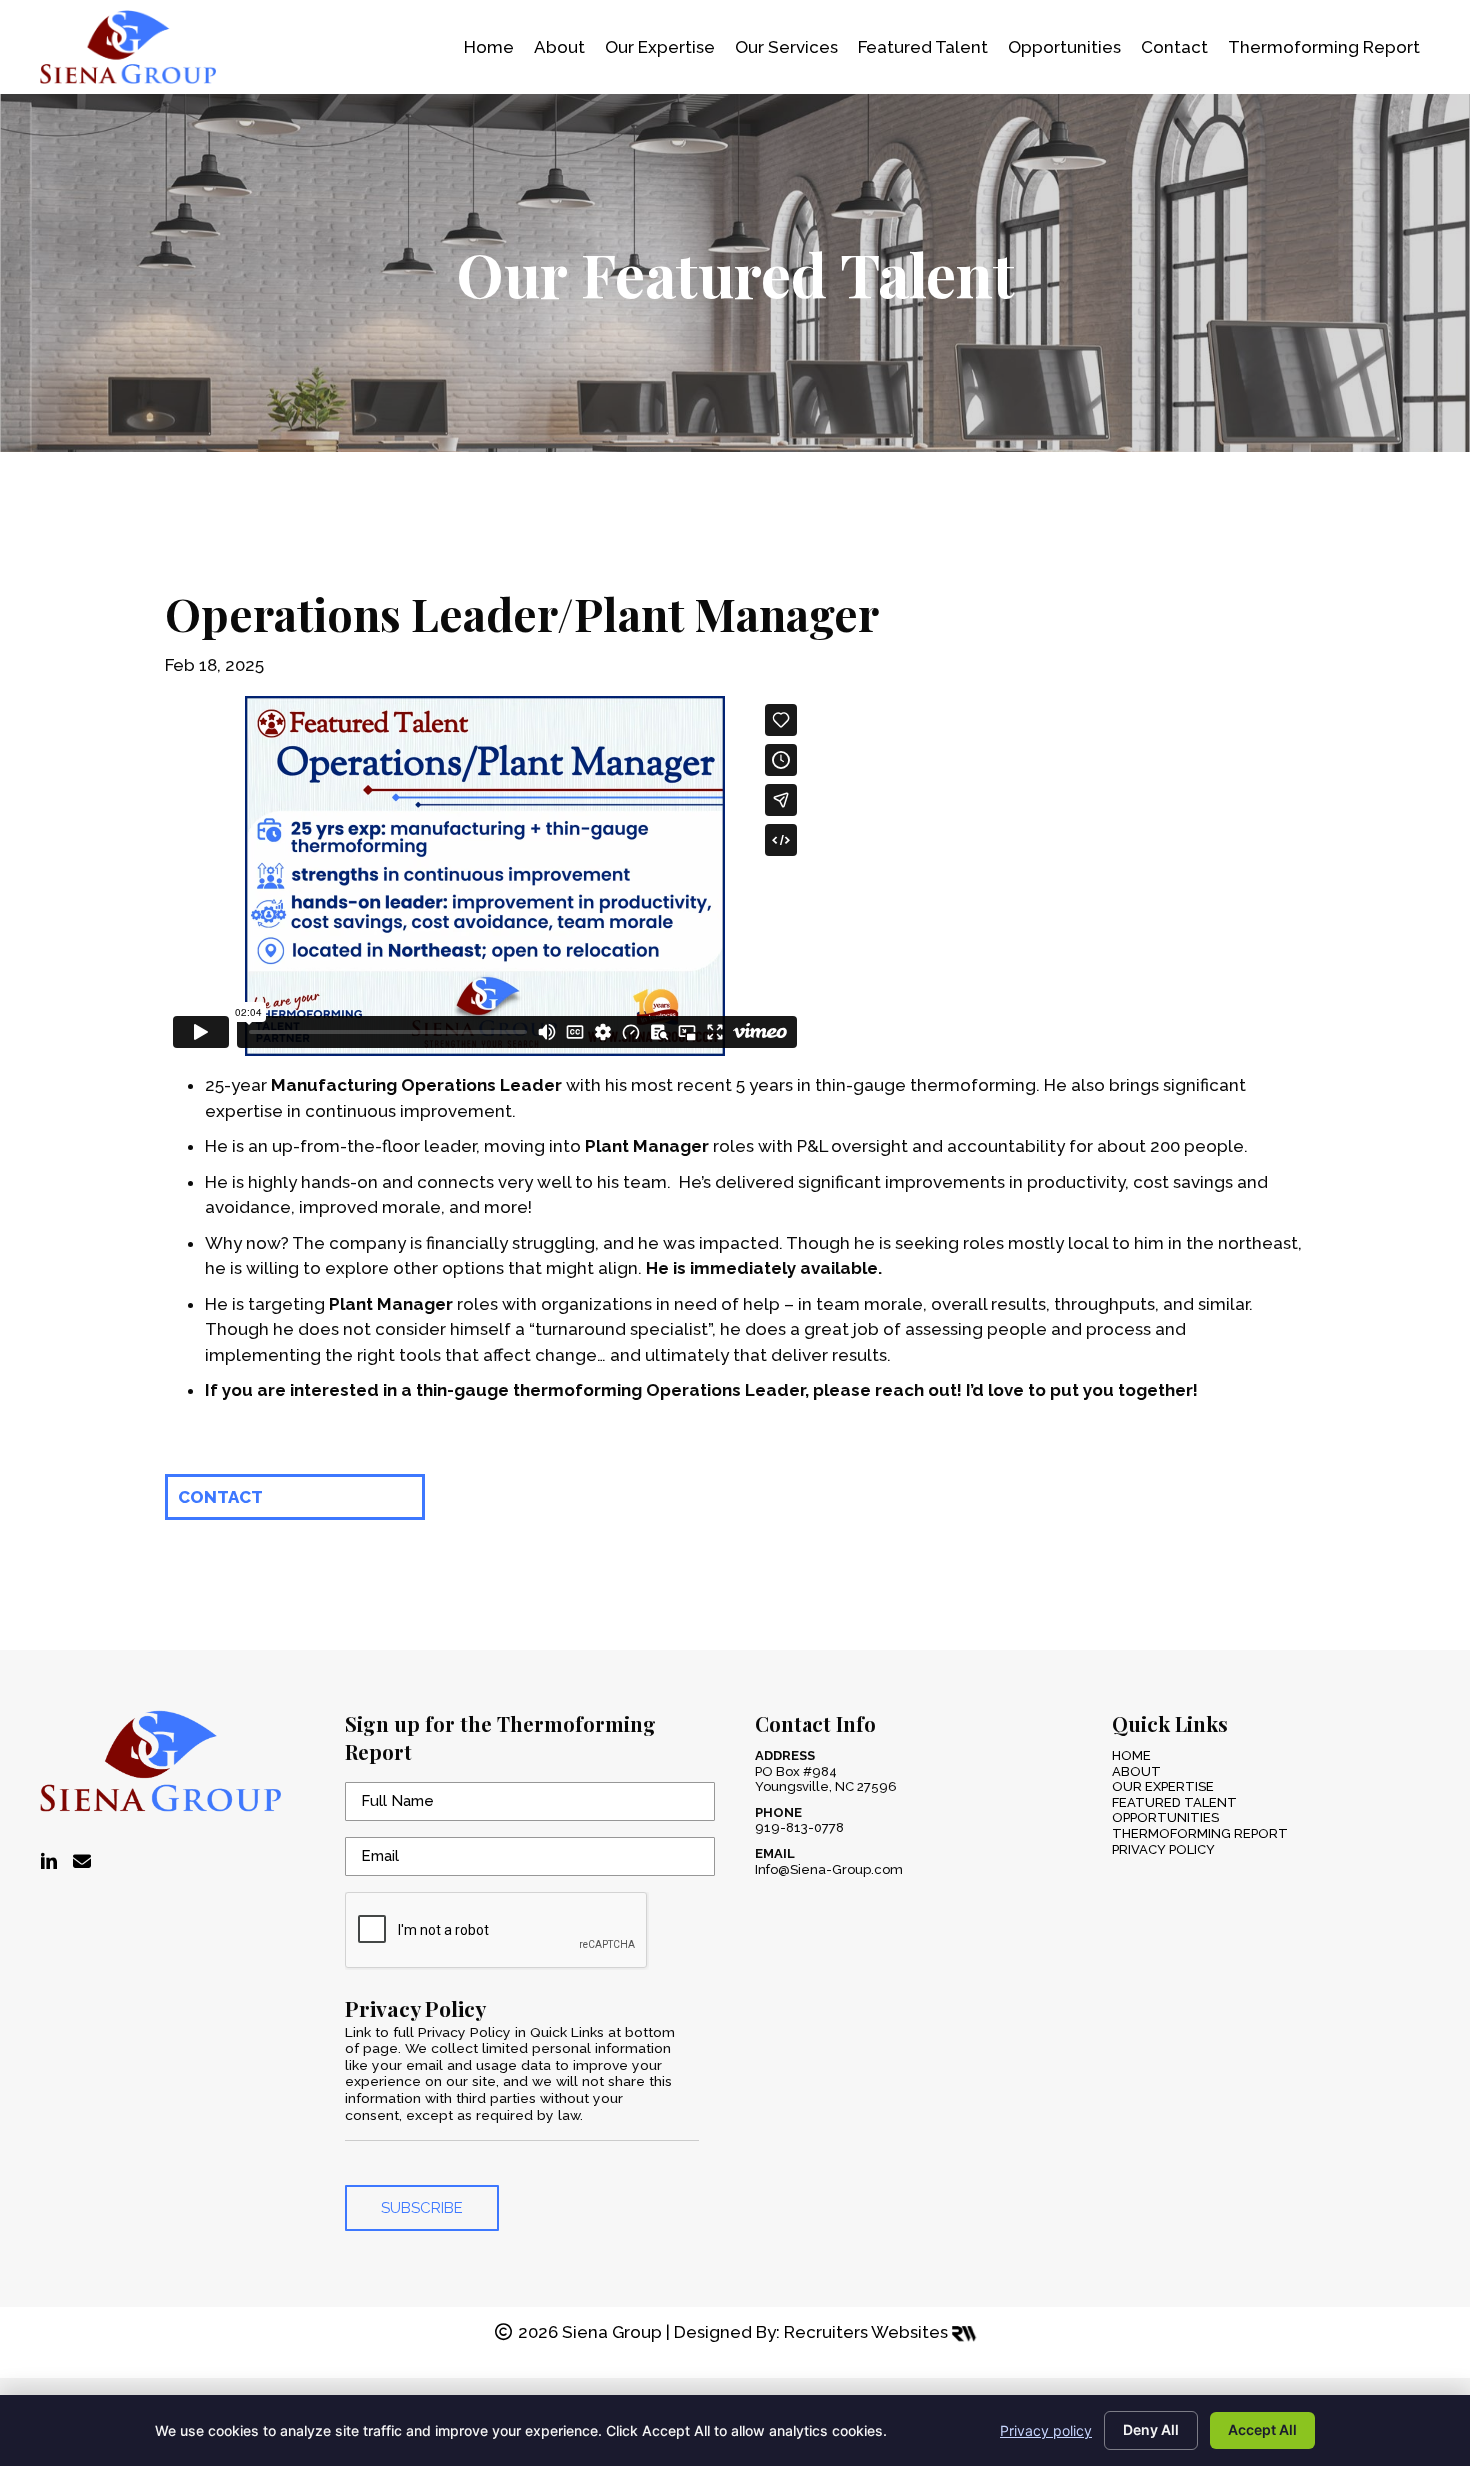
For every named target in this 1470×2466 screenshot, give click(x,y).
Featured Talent (1174, 1802)
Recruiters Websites (868, 2332)
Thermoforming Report (1200, 1833)
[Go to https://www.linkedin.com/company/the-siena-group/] (49, 1862)
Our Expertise (1163, 1786)
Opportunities (1165, 1817)
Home (1131, 1755)
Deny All (1151, 2429)
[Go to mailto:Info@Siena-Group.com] (82, 1862)
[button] (295, 1497)
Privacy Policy (1163, 1849)
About (1136, 1771)
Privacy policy (1046, 2430)
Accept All (1262, 2429)
